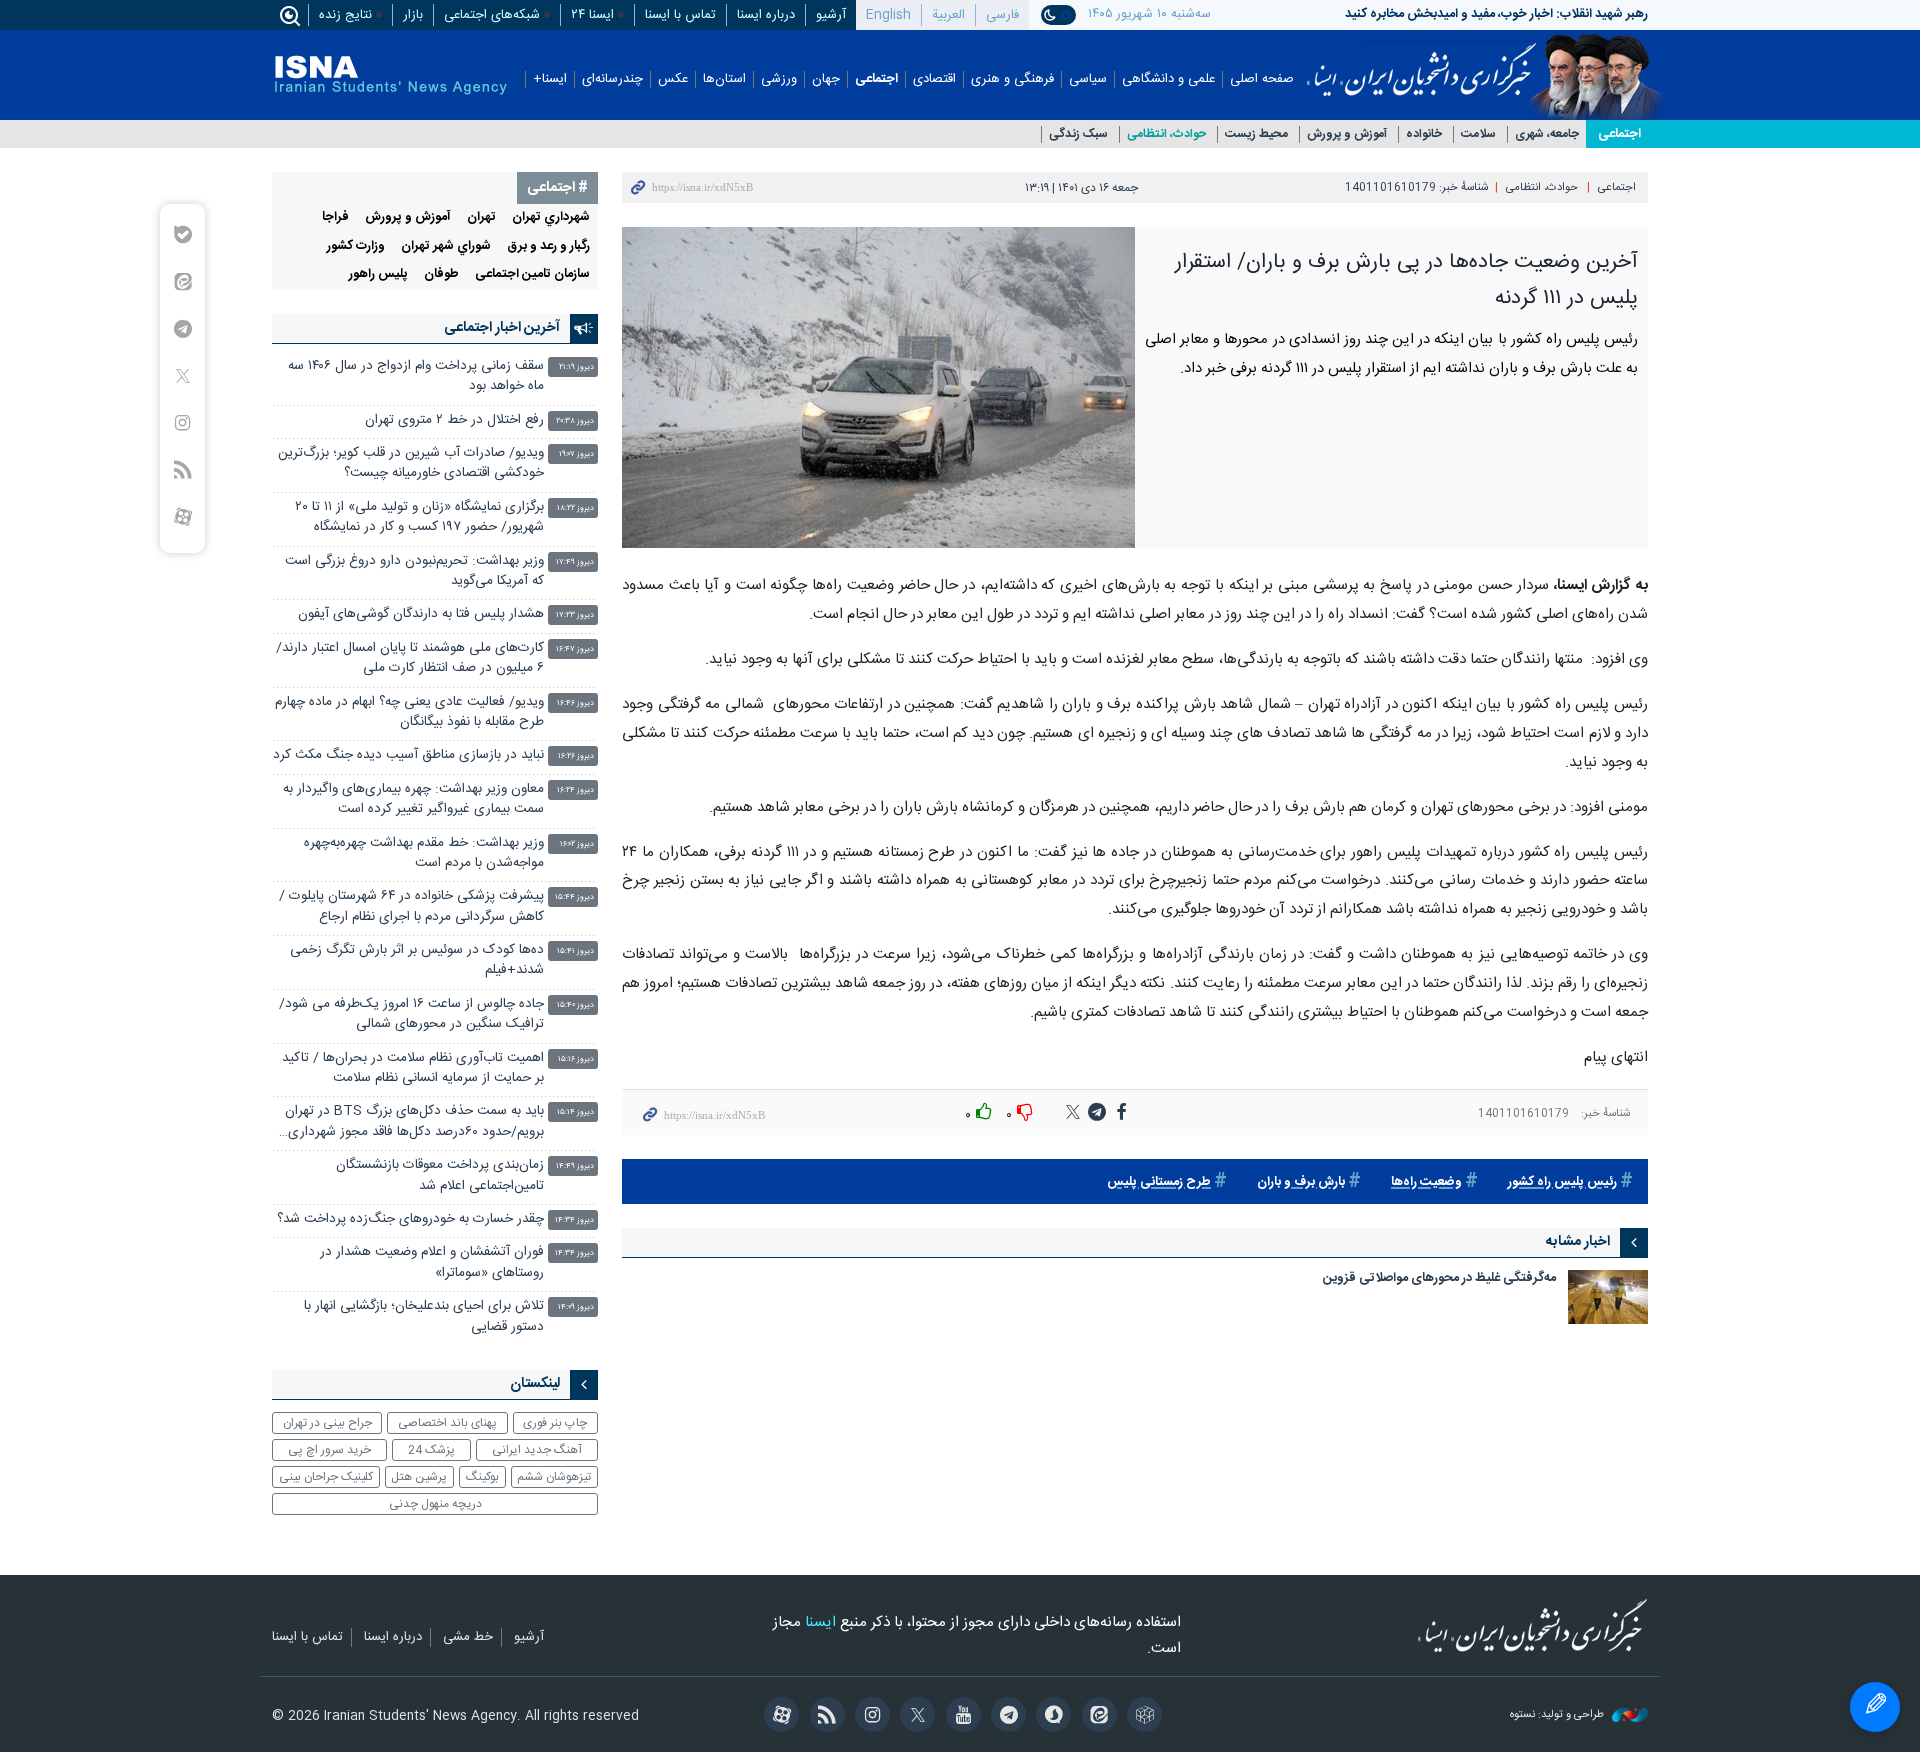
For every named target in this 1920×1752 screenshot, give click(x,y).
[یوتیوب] (959, 1717)
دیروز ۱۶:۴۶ (575, 703)
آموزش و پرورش (1347, 134)
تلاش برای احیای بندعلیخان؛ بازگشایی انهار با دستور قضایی (424, 1316)
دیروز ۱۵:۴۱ (575, 951)
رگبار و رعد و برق (548, 246)
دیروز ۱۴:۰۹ (576, 1307)
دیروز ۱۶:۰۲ (577, 844)
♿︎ (1875, 1707)
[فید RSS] (823, 1717)
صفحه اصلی (1262, 79)
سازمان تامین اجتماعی (532, 274)
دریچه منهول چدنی (435, 1504)
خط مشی (468, 1638)
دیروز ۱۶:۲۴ (575, 790)
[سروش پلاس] (1050, 1717)
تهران (481, 217)
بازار (413, 15)
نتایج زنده (345, 15)
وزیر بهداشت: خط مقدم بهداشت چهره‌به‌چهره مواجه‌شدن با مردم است (424, 853)
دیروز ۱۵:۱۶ (576, 1059)
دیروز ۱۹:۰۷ (576, 454)
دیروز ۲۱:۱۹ (576, 367)
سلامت (1478, 134)
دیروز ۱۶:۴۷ (575, 649)
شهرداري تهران (551, 217)
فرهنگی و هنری (1012, 79)
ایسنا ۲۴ (592, 15)
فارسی (1002, 15)
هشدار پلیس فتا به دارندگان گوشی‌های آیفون (421, 614)
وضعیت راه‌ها (1426, 1182)
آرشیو (831, 15)
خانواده (1424, 134)
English (888, 15)
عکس (673, 79)
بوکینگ (482, 1477)
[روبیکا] (1141, 1717)
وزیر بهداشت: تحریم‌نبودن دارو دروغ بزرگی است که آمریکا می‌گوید (414, 571)
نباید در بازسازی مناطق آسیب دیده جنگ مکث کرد (408, 755)
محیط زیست (1256, 134)
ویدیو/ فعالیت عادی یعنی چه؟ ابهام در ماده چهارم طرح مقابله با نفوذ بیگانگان (409, 712)
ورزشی (779, 79)
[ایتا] (1095, 1717)
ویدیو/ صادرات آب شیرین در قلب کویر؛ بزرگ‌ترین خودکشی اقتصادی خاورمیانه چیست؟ (411, 463)
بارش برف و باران (1301, 1182)
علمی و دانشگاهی (1168, 79)
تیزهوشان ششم (554, 1477)
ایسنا (1421, 63)
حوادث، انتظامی (1166, 134)
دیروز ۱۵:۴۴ (574, 897)
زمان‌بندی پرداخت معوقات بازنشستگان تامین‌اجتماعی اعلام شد (440, 1175)
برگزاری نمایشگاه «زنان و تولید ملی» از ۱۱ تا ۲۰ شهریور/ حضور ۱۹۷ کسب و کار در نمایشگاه (419, 517)
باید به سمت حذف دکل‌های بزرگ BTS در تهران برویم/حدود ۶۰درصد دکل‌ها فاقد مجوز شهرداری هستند (414, 1123)
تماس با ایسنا (680, 15)
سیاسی (1088, 79)
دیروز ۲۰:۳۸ (575, 421)
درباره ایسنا (766, 15)
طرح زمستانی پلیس (1159, 1182)
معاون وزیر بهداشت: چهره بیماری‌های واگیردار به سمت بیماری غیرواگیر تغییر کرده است (413, 799)
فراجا (335, 217)
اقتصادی (934, 79)
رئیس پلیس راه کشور (1562, 1182)
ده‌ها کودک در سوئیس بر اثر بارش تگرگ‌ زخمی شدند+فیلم (417, 960)
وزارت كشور (356, 246)
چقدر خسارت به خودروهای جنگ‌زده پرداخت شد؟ (410, 1219)
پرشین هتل (419, 1477)
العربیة (948, 15)
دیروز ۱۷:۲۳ (575, 615)
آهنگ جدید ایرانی (537, 1450)
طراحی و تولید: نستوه (1558, 1715)
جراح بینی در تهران (327, 1423)
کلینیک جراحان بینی (326, 1477)
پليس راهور (378, 274)
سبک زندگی (1078, 134)
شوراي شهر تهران (446, 246)
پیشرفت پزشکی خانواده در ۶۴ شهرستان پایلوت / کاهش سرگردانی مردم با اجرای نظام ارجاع (411, 906)
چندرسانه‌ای (612, 79)
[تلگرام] (1005, 1717)
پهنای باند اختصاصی (447, 1423)
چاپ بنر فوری (555, 1423)
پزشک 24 (431, 1450)
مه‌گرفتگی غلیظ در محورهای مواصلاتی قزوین (1439, 1279)
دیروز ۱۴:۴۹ (575, 1166)
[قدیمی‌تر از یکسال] (1608, 1296)
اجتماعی (876, 79)
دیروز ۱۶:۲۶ (576, 756)
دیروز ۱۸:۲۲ (575, 508)
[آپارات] (778, 1717)
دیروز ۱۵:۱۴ (575, 1112)
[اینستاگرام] (869, 1717)
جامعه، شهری (1547, 134)
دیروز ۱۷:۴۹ (575, 562)
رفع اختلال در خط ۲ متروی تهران (454, 420)
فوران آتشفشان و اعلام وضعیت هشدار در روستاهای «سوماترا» (432, 1262)
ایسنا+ (550, 79)
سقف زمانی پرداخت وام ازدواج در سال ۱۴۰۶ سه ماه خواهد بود (416, 376)
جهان (826, 79)
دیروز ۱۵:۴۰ (575, 1005)
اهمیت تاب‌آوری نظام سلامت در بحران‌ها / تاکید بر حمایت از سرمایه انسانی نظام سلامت (413, 1068)
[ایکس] (914, 1717)
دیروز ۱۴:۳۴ (574, 1220)
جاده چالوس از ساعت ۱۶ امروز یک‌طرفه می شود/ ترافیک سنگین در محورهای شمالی (411, 1014)
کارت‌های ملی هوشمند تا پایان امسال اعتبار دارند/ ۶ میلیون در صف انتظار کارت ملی (410, 658)
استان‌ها (724, 79)
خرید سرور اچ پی (329, 1450)
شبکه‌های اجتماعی (492, 15)
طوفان (441, 274)
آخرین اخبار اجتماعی (502, 328)
